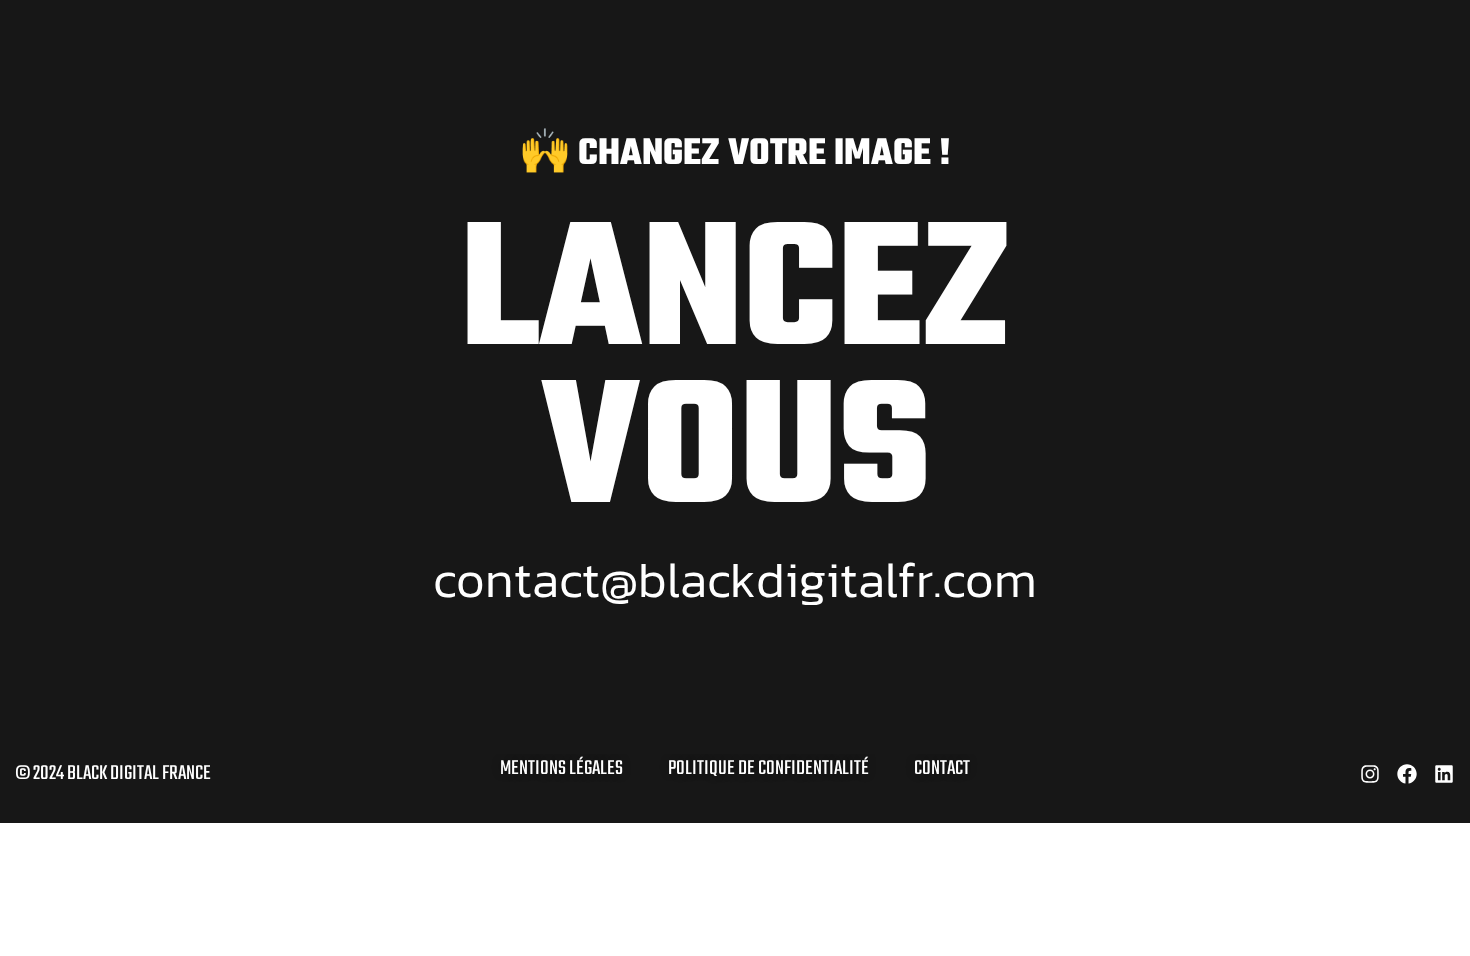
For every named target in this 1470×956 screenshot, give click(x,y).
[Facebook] (1407, 774)
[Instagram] (1370, 774)
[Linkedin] (1444, 774)
